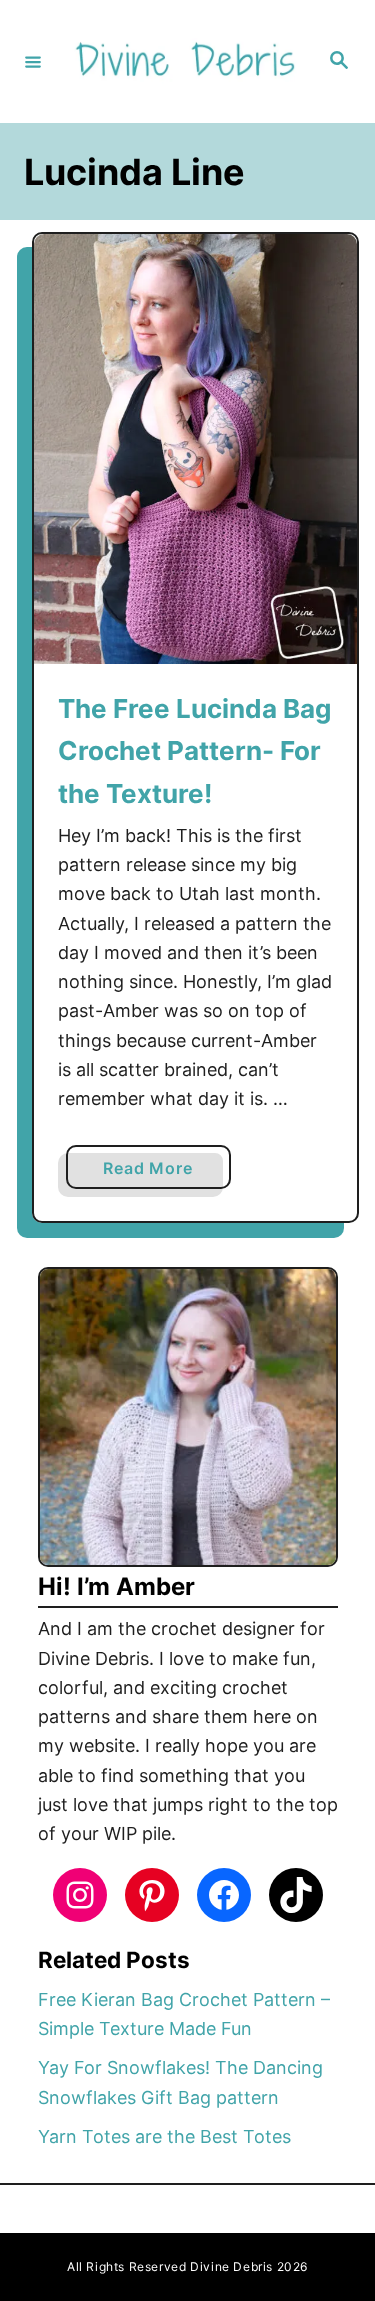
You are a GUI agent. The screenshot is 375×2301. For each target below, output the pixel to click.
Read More (153, 1173)
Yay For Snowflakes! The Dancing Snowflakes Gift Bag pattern (180, 2082)
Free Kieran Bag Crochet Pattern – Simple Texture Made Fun (184, 2014)
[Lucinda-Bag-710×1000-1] (195, 449)
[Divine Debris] (184, 61)
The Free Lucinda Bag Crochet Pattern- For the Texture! (194, 751)
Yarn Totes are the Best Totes (164, 2136)
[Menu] (33, 61)
